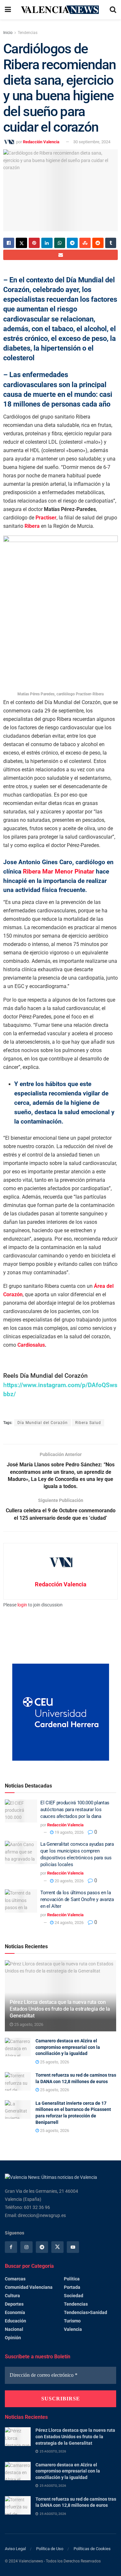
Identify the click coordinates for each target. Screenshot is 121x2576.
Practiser (46, 518)
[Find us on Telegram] (42, 2247)
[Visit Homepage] (60, 10)
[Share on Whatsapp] (60, 243)
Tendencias (28, 33)
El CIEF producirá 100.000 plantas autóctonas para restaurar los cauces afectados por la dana (75, 1810)
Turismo (72, 2321)
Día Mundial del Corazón (43, 1423)
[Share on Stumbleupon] (85, 243)
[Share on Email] (60, 255)
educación (15, 2321)
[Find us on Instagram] (26, 2247)
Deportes (14, 2304)
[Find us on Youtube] (73, 2247)
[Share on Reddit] (98, 243)
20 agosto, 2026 (69, 1881)
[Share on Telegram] (72, 243)
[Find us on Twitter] (57, 2247)
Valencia (73, 2329)
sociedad (74, 2296)
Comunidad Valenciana (29, 2287)
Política (72, 2279)
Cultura (12, 2296)
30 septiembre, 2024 (92, 142)
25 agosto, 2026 (28, 2024)
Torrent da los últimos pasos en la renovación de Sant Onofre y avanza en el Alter (77, 1899)
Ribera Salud (88, 1423)
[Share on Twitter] (21, 243)
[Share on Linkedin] (47, 243)
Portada (72, 2287)
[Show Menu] (8, 10)
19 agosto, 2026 (69, 1832)
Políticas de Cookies (92, 2549)
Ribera (32, 526)
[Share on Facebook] (9, 243)
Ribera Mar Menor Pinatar (59, 871)
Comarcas (15, 2279)
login (22, 1605)
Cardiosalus (31, 1345)
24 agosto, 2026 (69, 1923)
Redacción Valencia (41, 142)
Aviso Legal (15, 2549)
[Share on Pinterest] (34, 243)
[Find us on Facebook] (11, 2247)
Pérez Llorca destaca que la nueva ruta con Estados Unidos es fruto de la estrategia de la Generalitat (60, 2009)
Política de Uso (50, 2549)
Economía (15, 2312)
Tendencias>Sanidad (86, 2312)
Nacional (14, 2329)
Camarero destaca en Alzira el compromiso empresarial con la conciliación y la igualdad (68, 2047)
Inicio (8, 33)
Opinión (13, 2338)
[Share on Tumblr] (111, 243)
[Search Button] (113, 10)
